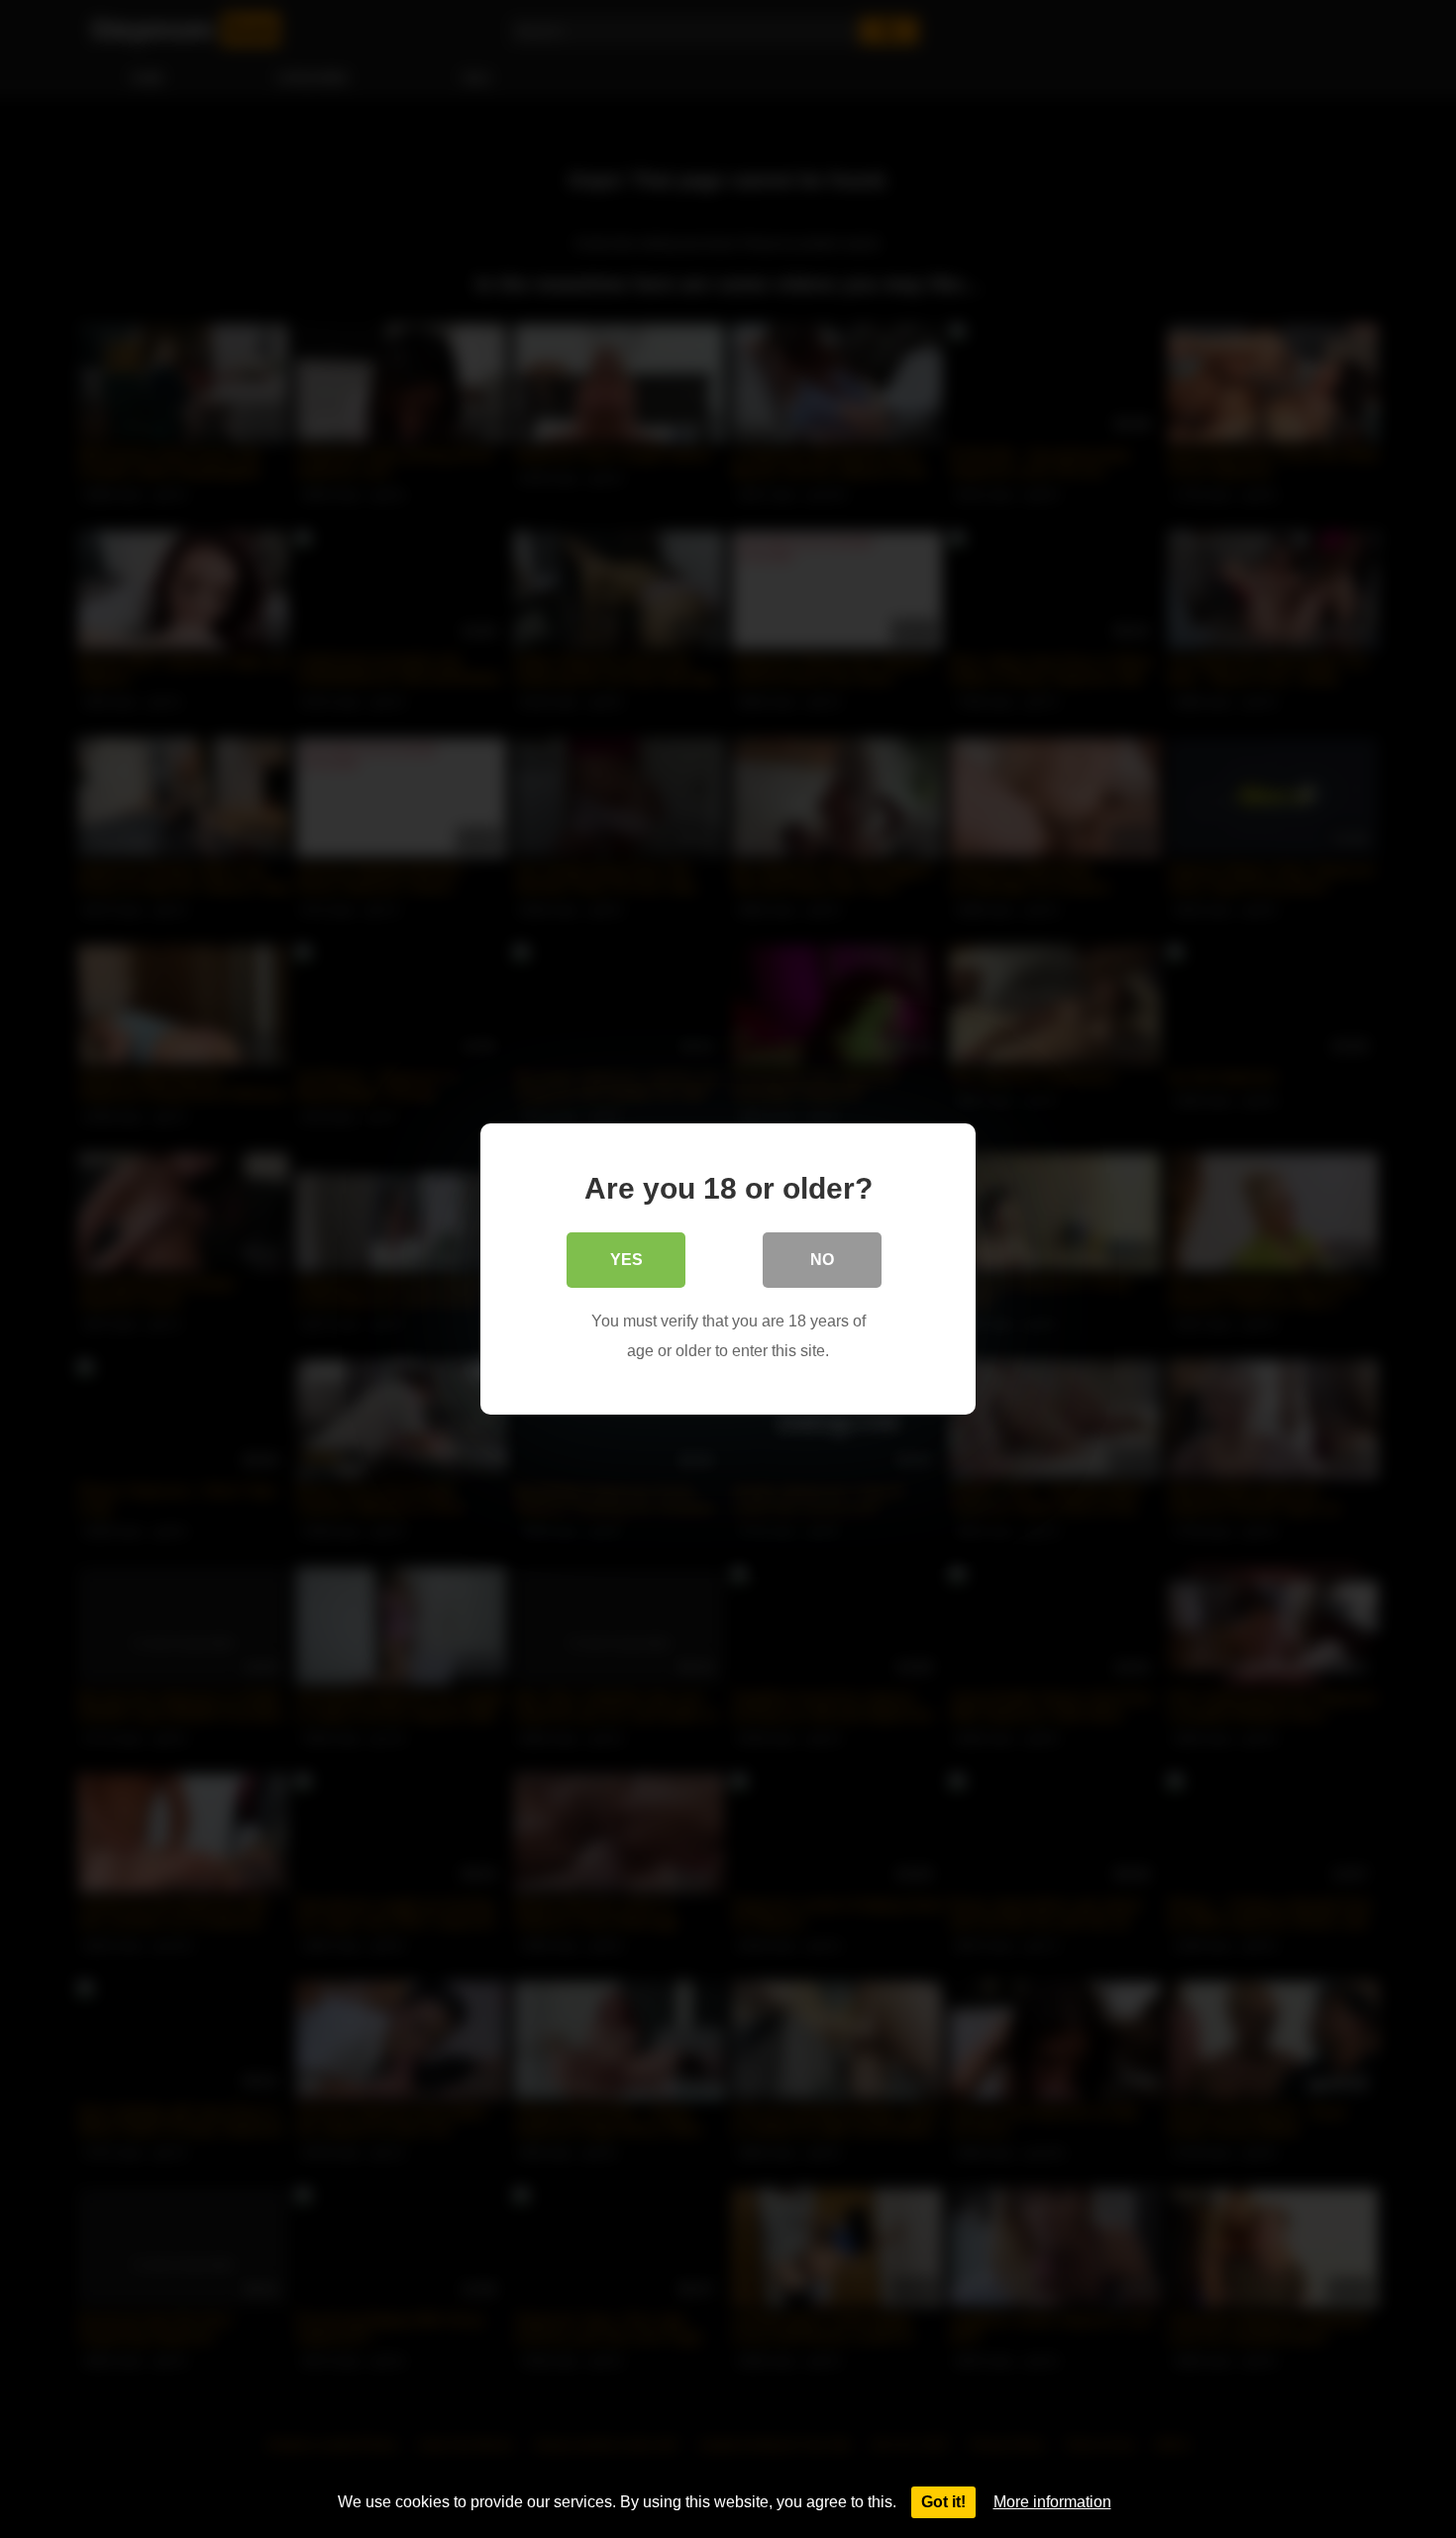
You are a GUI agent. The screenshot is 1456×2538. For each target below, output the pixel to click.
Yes (626, 1260)
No (822, 1260)
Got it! (943, 2502)
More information (1052, 2502)
